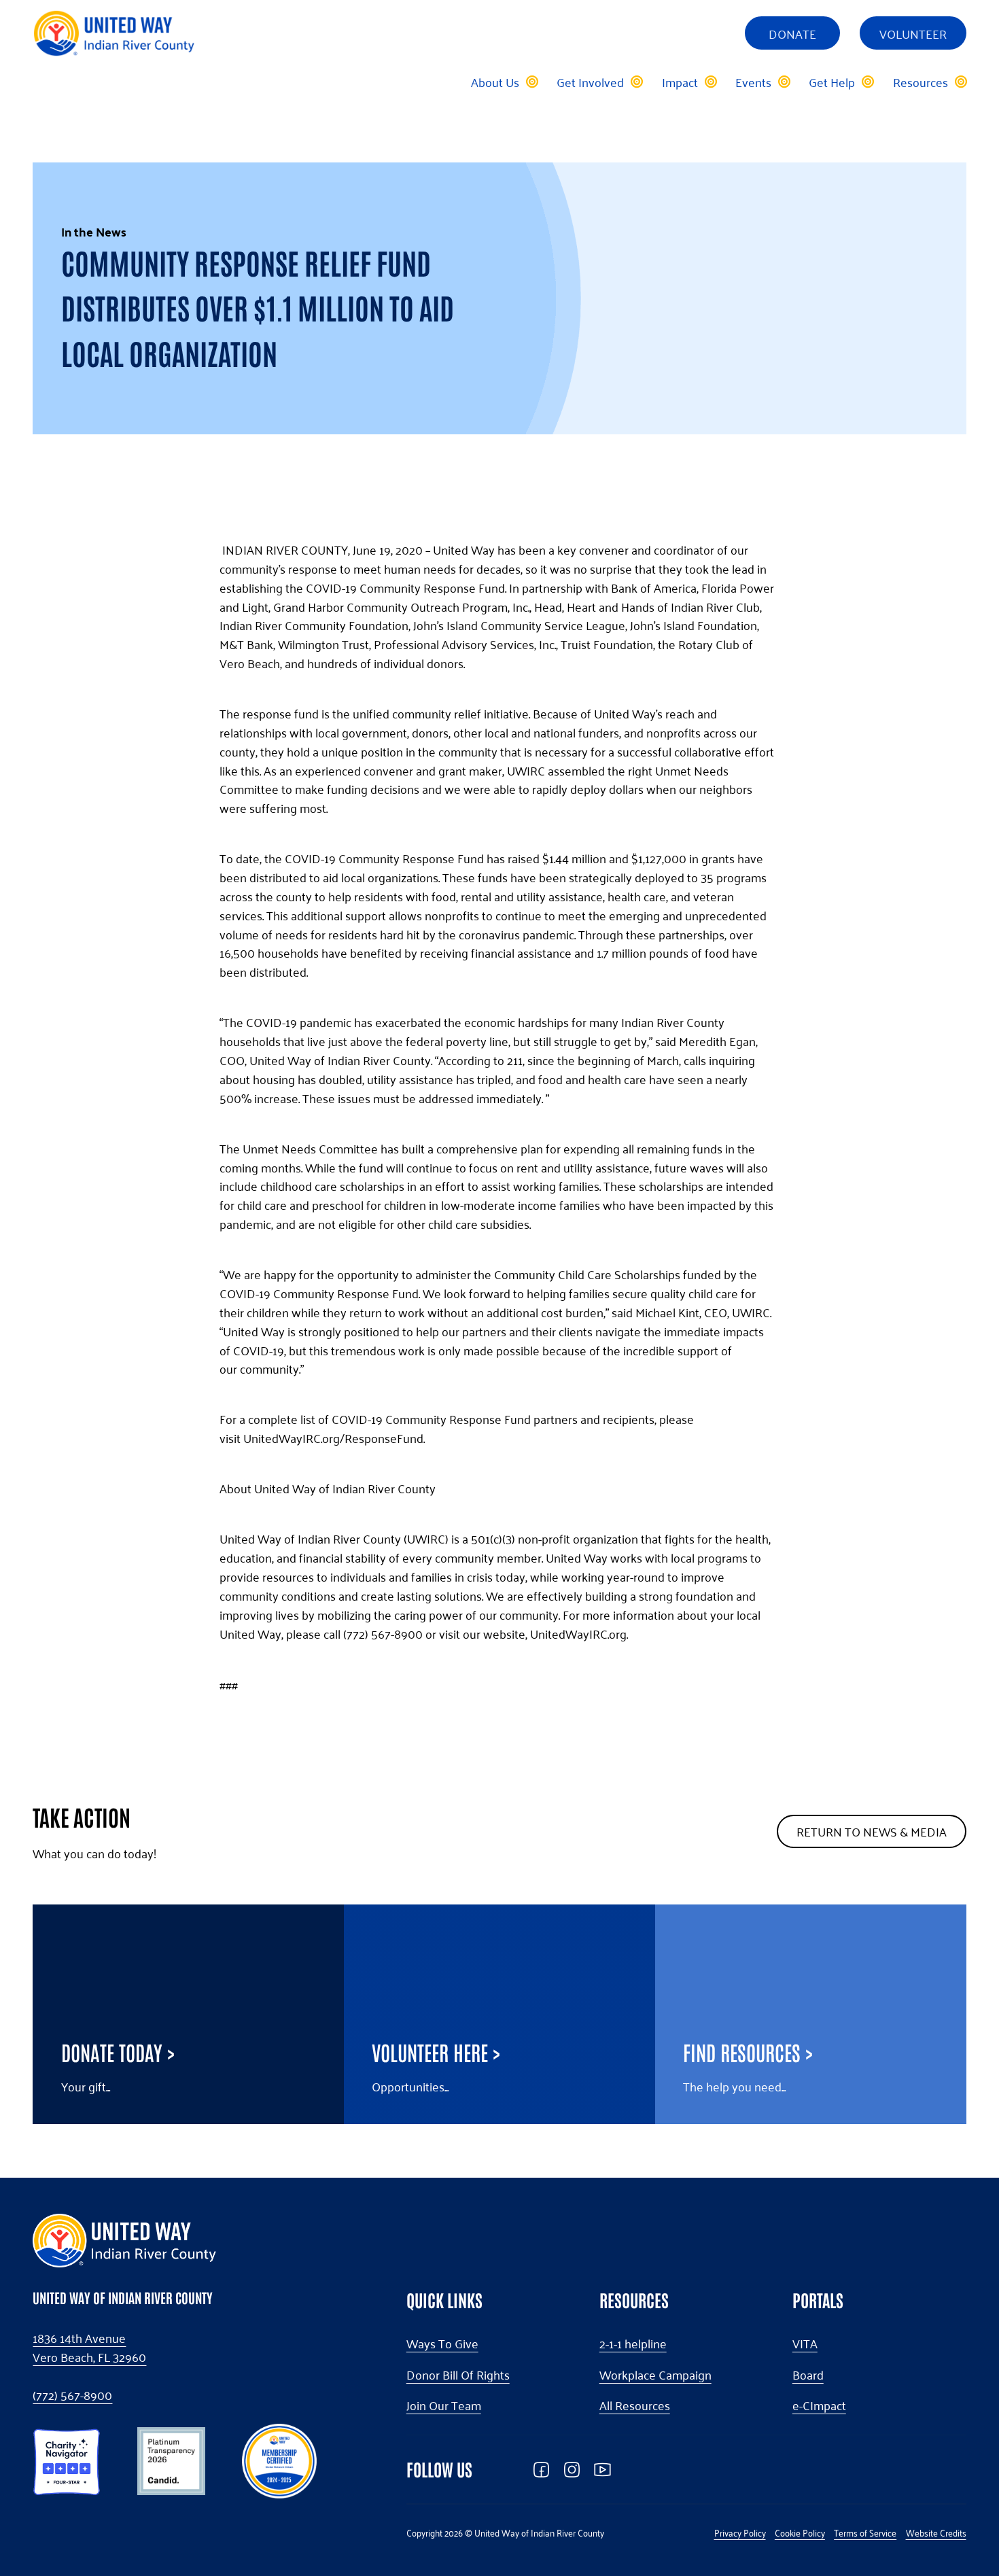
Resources (921, 82)
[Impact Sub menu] (710, 82)
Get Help (832, 82)
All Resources (635, 2405)
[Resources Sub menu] (960, 82)
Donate (792, 33)
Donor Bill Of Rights (458, 2375)
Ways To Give (442, 2344)
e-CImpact (819, 2405)
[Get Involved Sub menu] (636, 82)
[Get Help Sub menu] (867, 82)
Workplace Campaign (655, 2375)
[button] (67, 2459)
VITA (805, 2344)
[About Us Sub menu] (531, 82)
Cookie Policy (800, 2533)
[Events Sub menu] (784, 82)
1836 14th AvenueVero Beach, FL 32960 (89, 2348)
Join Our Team (444, 2405)
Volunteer (913, 33)
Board (808, 2375)
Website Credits (936, 2533)
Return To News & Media (872, 1831)
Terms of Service (865, 2533)
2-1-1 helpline (633, 2344)
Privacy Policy (740, 2533)
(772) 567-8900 (72, 2395)
